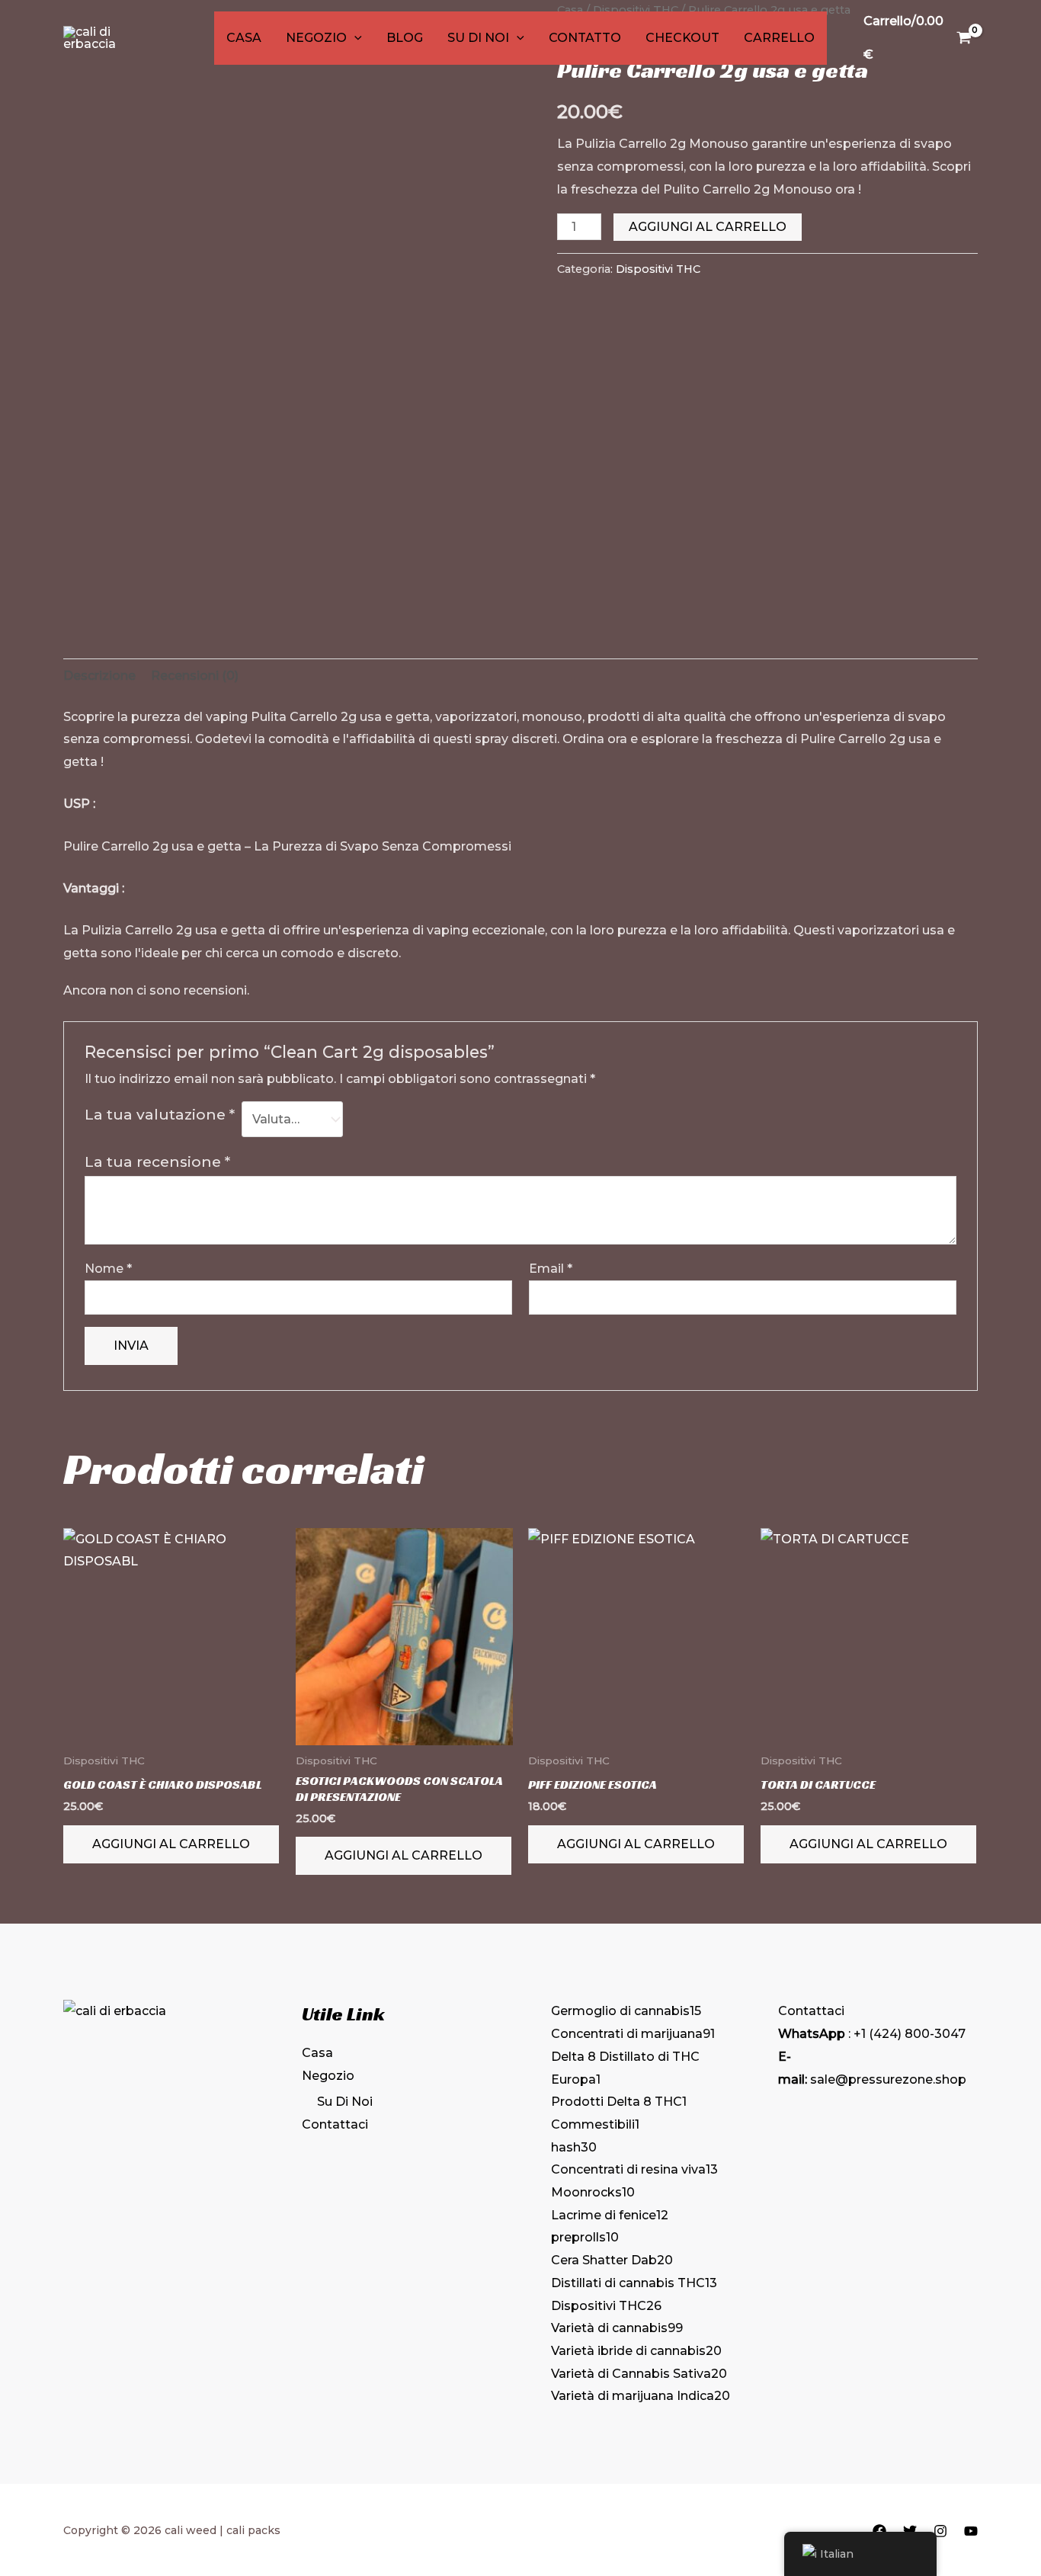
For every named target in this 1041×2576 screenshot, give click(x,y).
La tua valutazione (160, 1114)
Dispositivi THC (658, 269)
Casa (244, 38)
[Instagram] (940, 2531)
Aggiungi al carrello (708, 227)
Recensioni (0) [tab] (195, 676)
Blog (405, 38)
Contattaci (335, 2124)
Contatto (585, 38)
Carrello (779, 38)
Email (551, 1269)
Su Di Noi (478, 38)
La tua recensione (157, 1161)
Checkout (682, 38)
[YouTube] (971, 2531)
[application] (354, 38)
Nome (108, 1269)
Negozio (316, 38)
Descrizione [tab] (99, 676)
